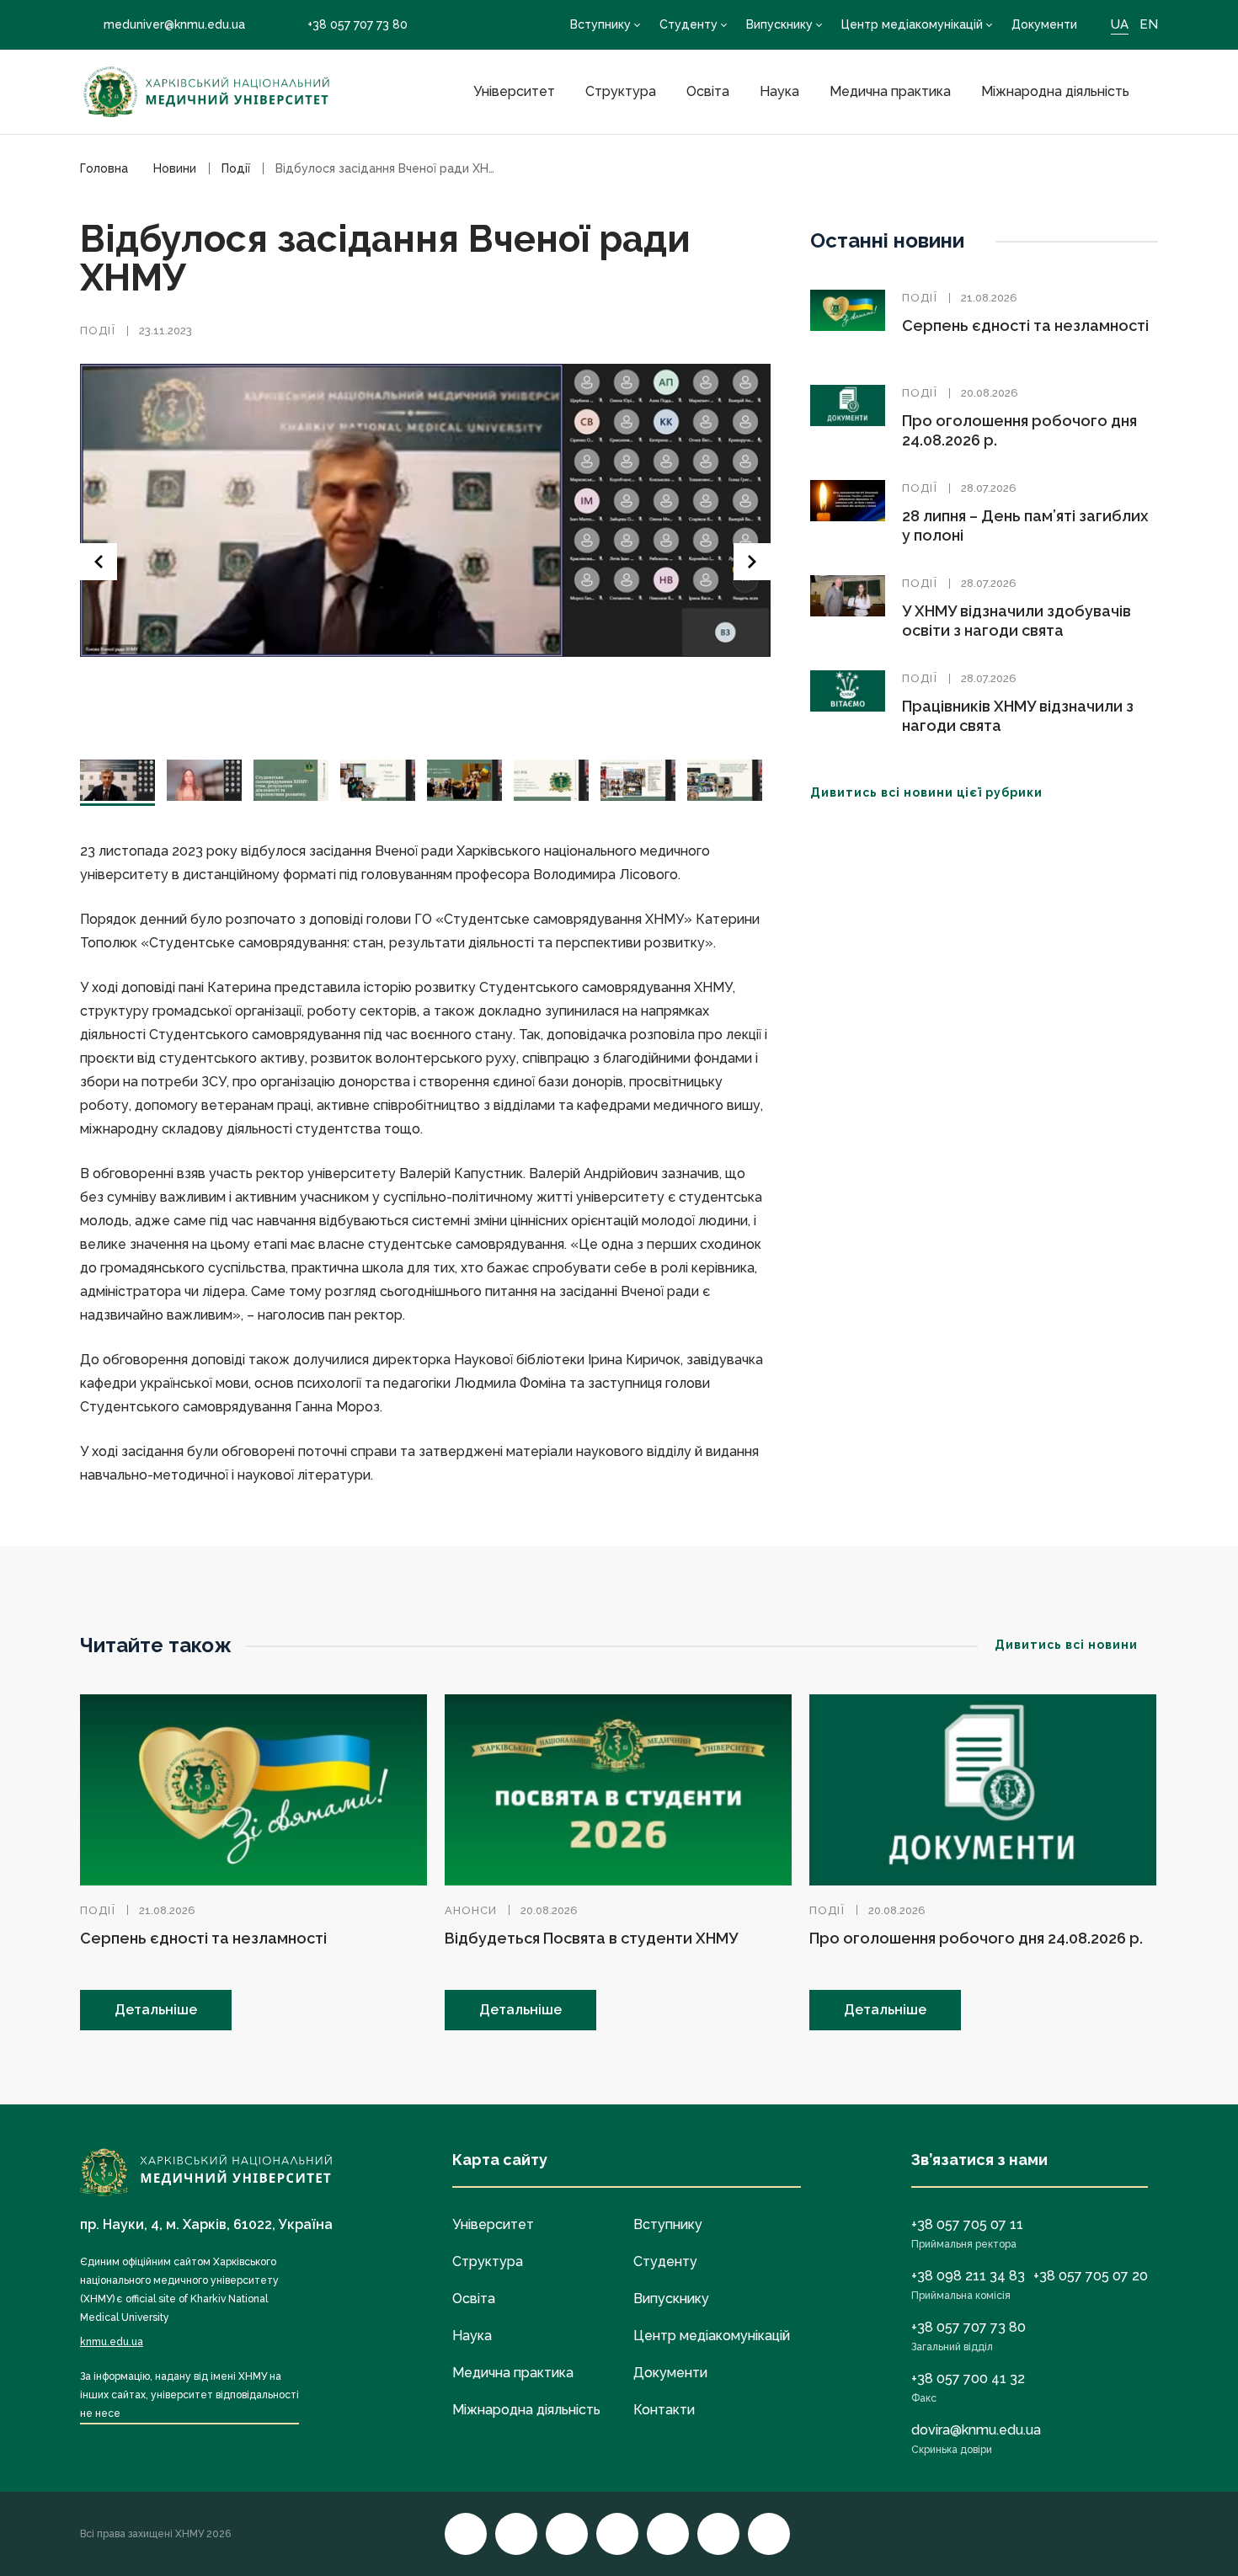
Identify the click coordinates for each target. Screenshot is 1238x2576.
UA (1120, 24)
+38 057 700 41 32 (968, 2379)
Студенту (688, 24)
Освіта (708, 91)
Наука (779, 91)
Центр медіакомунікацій (912, 24)
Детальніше (156, 2010)
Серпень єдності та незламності (1025, 325)
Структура (621, 91)
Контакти (664, 2410)
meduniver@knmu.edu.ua (174, 24)
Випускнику (779, 24)
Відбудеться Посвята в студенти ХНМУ (591, 1938)
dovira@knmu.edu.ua (976, 2430)
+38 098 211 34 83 (968, 2276)
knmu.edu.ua (112, 2342)
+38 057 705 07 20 (1091, 2276)
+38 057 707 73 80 (358, 24)
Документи (1044, 24)
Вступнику (600, 24)
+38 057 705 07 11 (967, 2224)
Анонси (471, 1910)
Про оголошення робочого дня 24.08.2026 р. (976, 1938)
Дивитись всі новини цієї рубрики (926, 792)
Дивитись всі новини (1066, 1645)
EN (1149, 24)
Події (98, 331)
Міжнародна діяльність (1055, 91)
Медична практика (890, 91)
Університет (514, 91)
